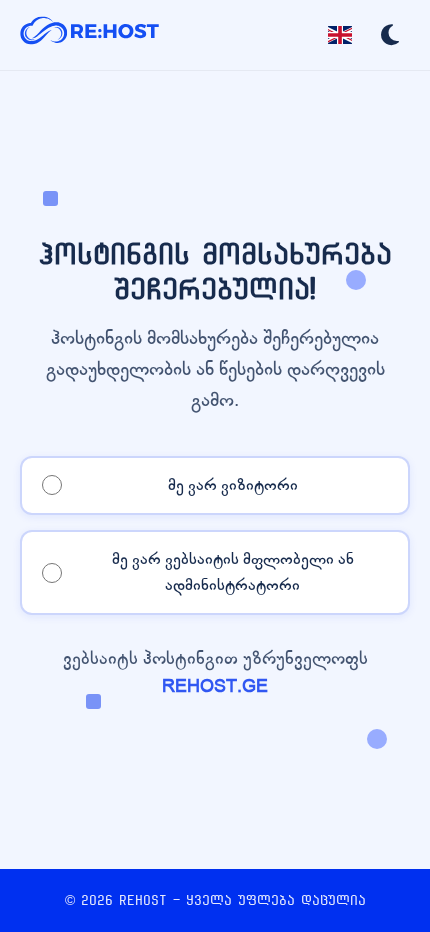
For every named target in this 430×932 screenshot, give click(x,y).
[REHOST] (90, 35)
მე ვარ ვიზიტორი (233, 485)
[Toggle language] (340, 35)
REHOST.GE (215, 686)
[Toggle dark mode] (390, 35)
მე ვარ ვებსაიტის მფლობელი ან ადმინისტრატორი (233, 572)
